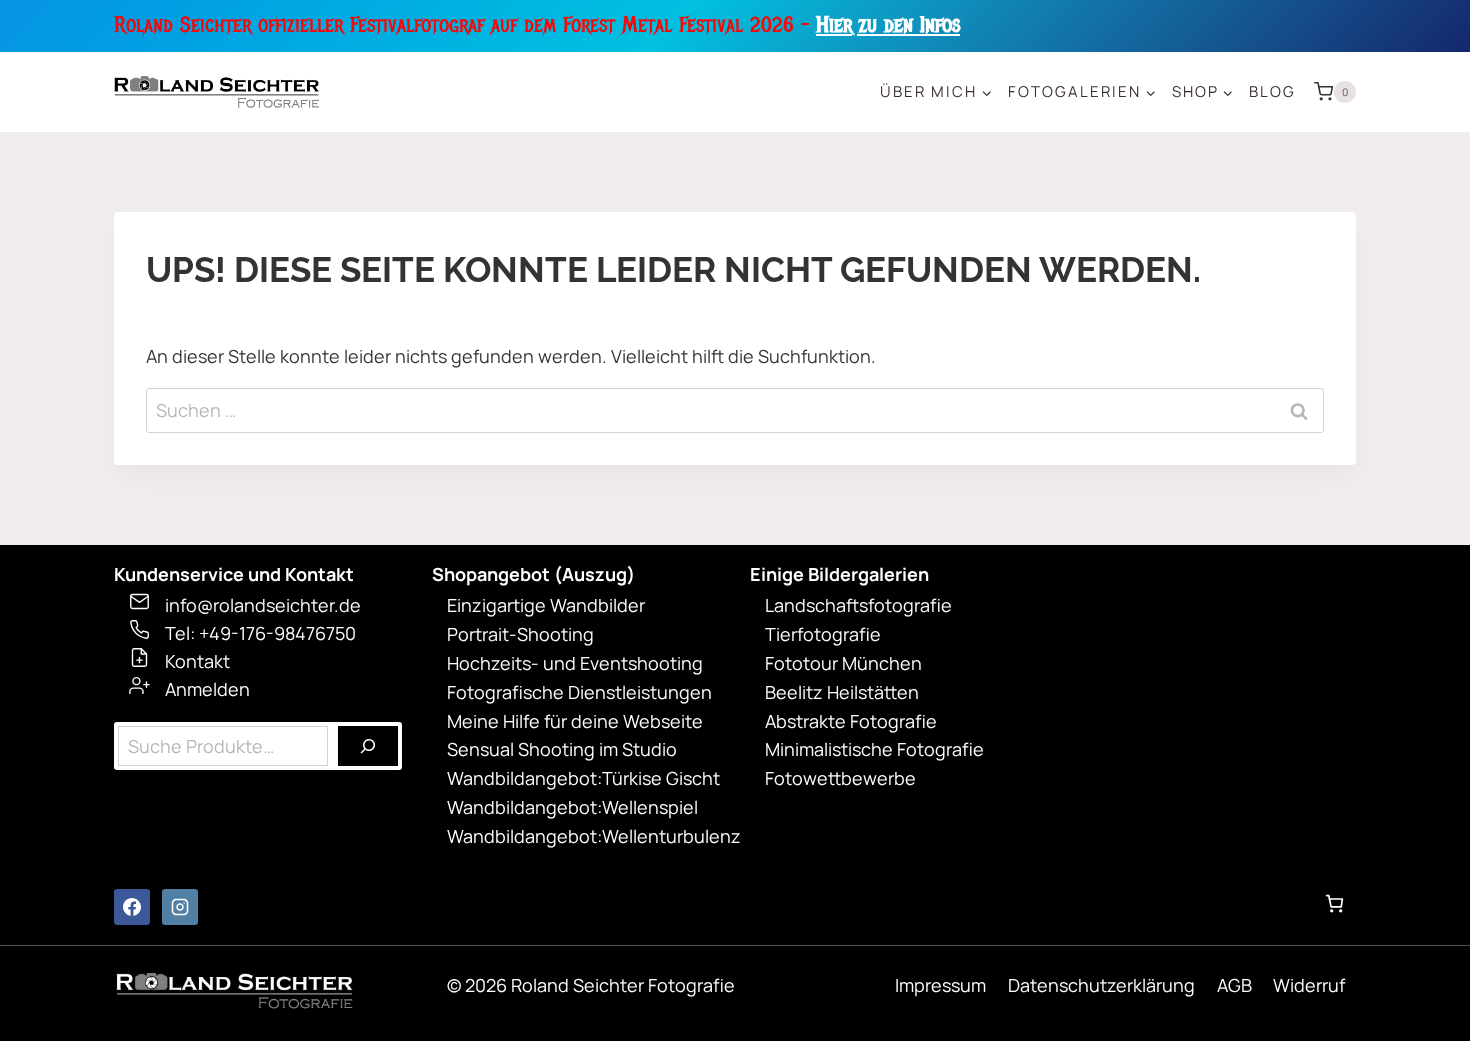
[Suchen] (368, 746)
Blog (1272, 91)
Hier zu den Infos (888, 25)
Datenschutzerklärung (1101, 985)
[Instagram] (180, 907)
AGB (1234, 985)
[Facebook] (132, 907)
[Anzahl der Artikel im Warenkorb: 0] (1334, 903)
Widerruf (1309, 985)
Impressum (940, 985)
